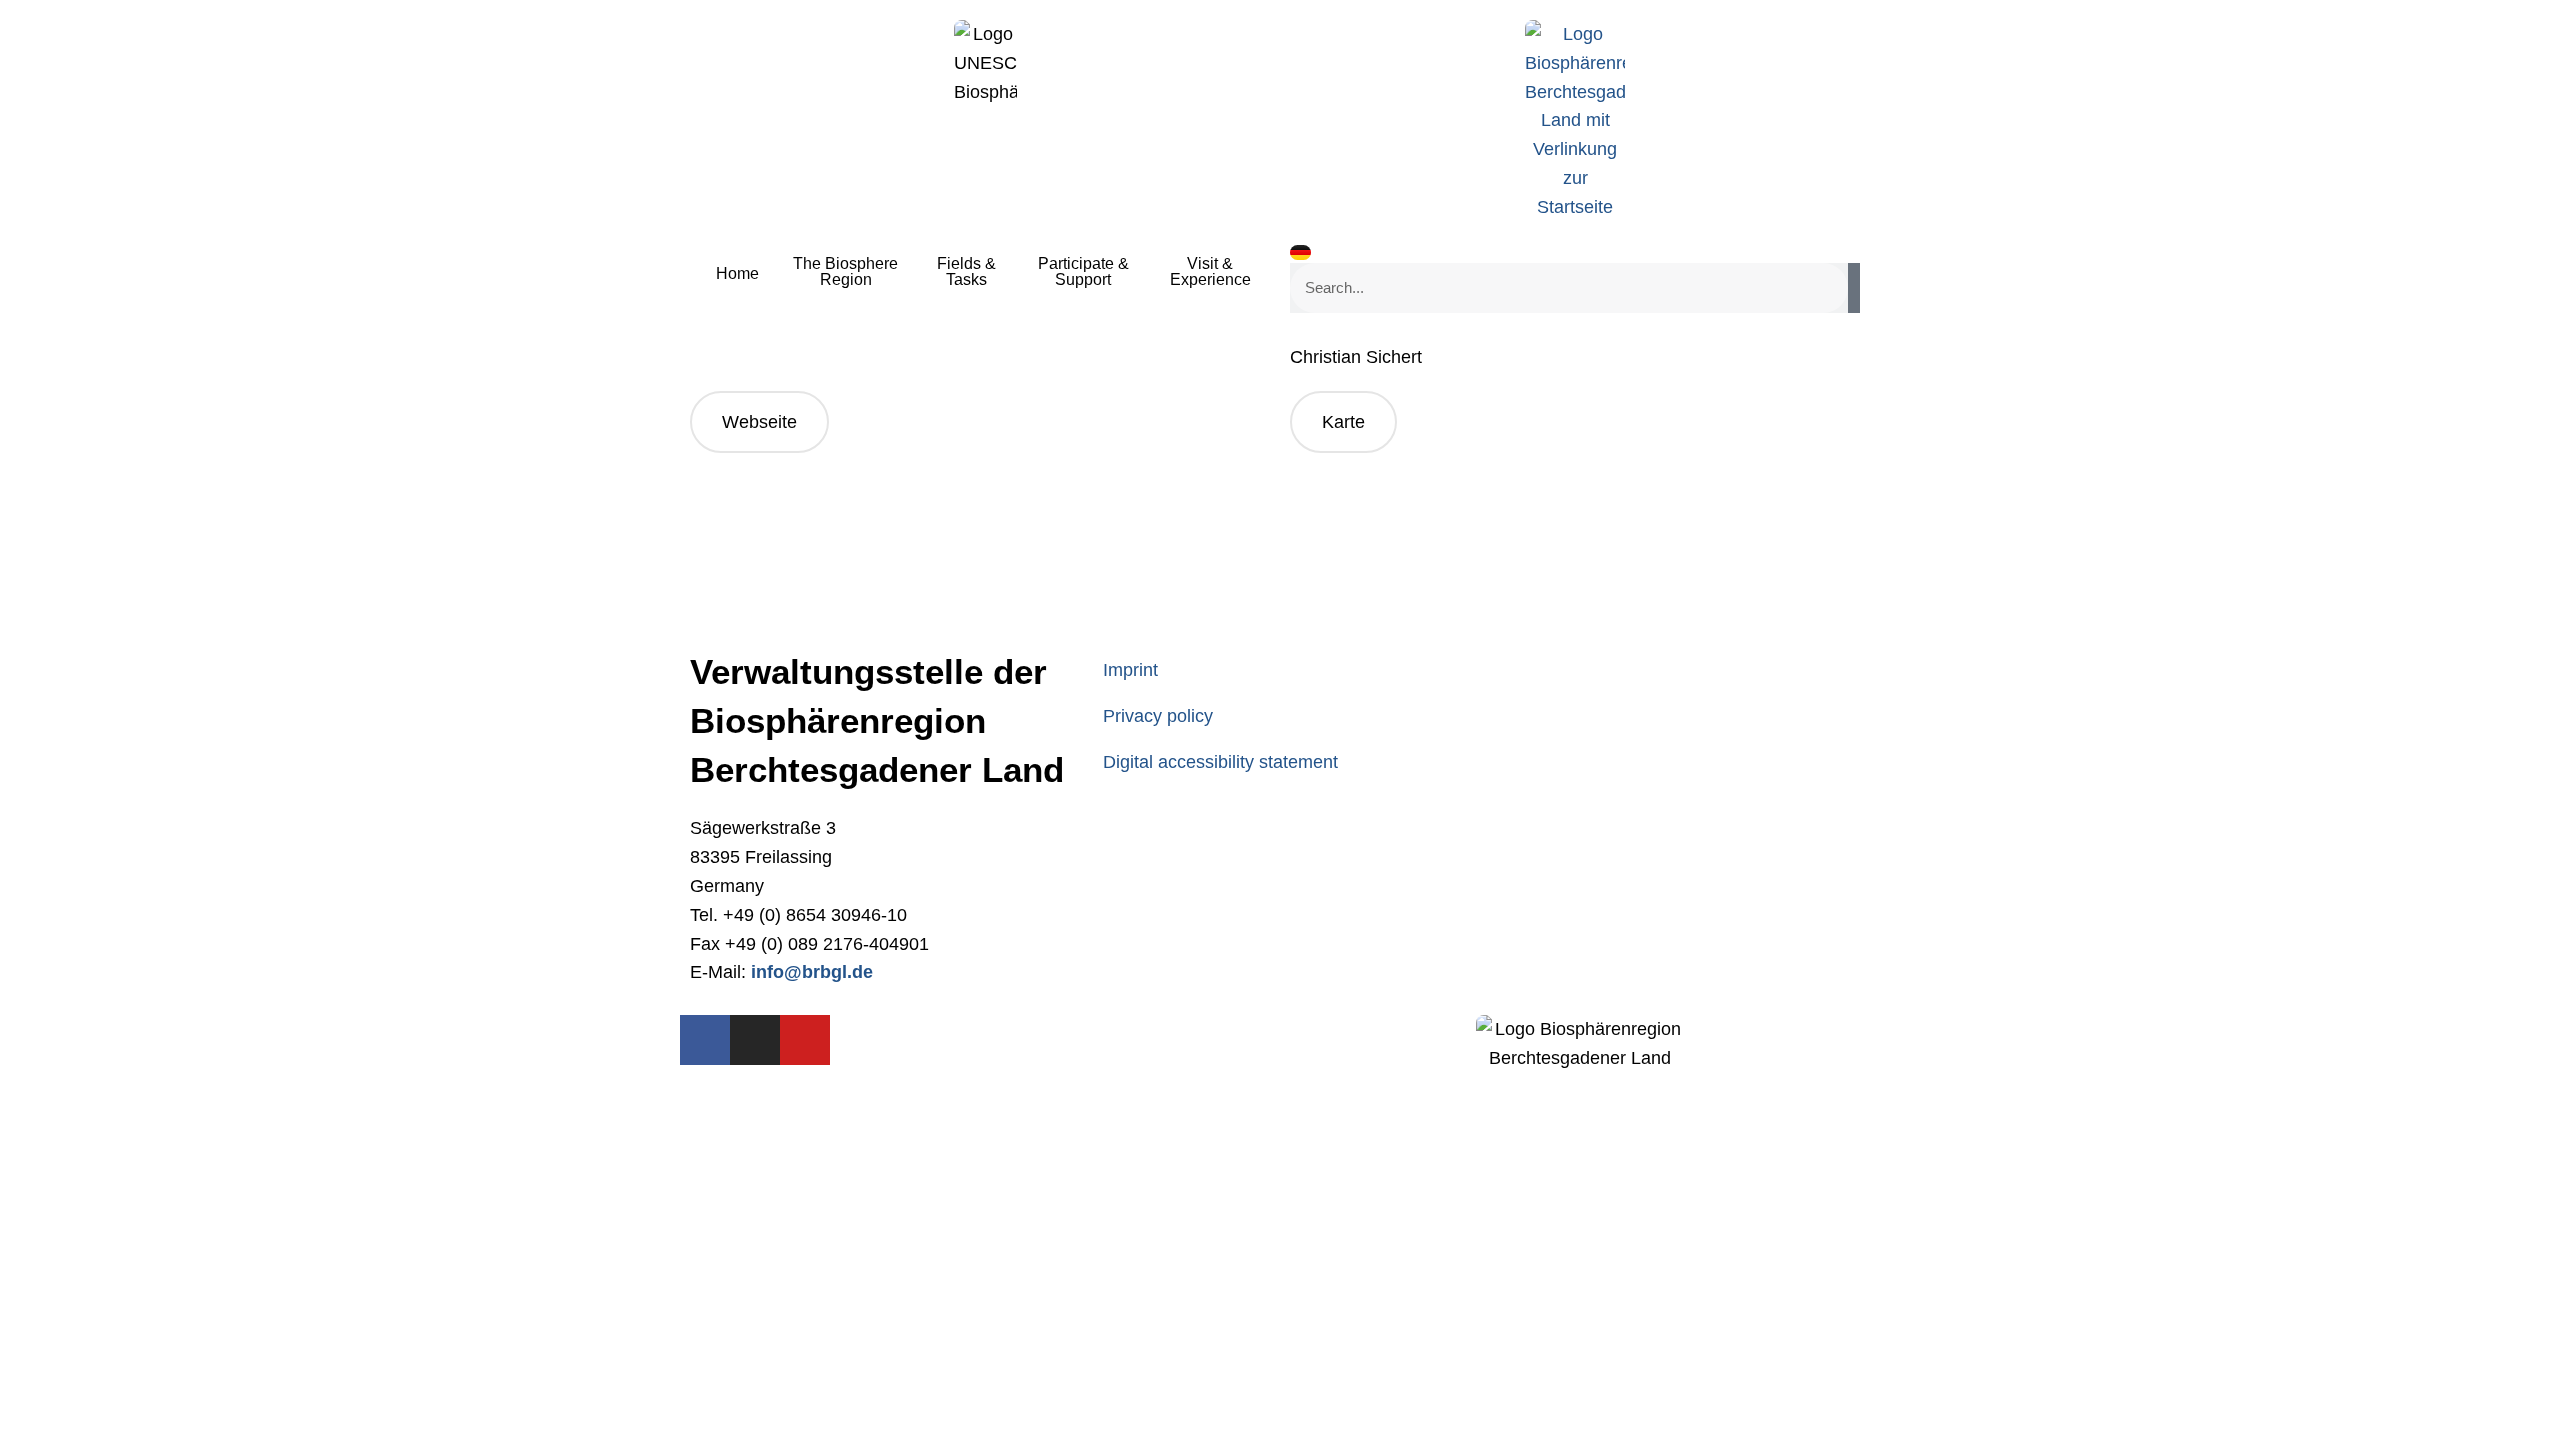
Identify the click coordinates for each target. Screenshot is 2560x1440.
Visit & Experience (1210, 271)
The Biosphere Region (845, 271)
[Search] (1854, 288)
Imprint (1130, 670)
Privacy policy (1158, 716)
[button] (1343, 422)
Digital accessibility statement (1220, 762)
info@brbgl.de (812, 972)
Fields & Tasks (966, 271)
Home (737, 273)
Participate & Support (1083, 271)
